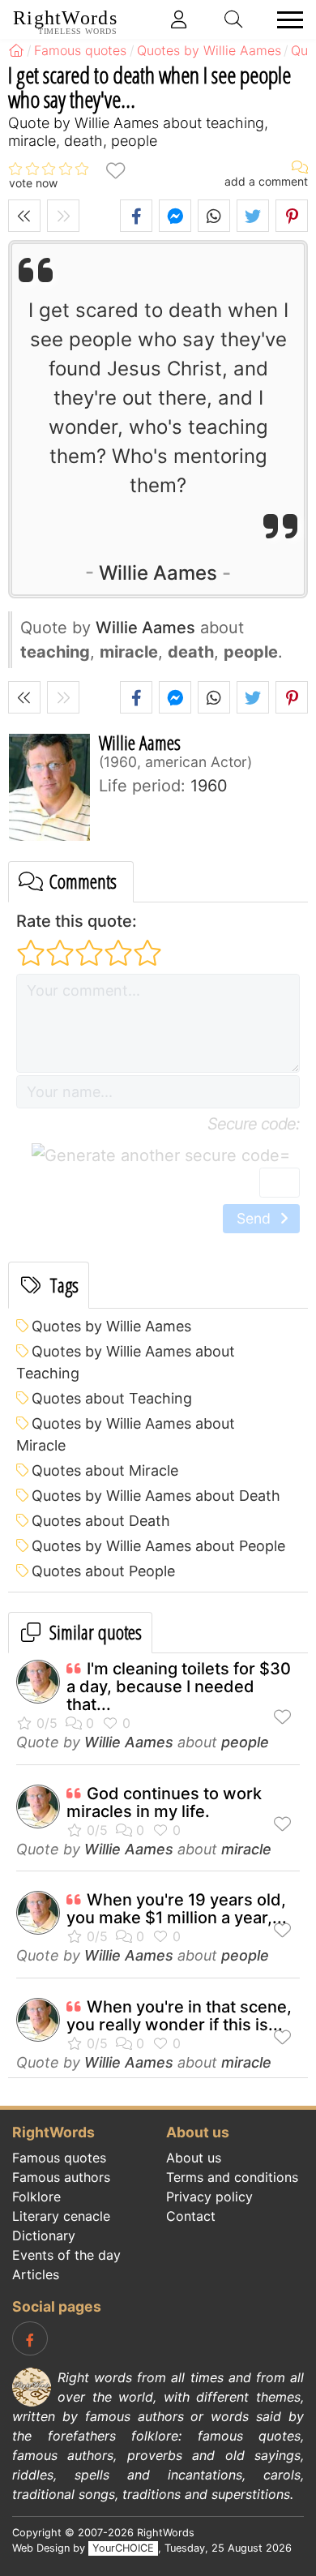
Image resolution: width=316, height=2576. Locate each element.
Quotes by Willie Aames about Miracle (126, 1434)
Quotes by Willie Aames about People (158, 1546)
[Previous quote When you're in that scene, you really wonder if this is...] (24, 216)
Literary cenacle (61, 2216)
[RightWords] (16, 50)
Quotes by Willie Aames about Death (156, 1496)
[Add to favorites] (115, 169)
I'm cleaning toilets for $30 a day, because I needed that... (179, 1687)
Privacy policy (209, 2197)
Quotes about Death (101, 1521)
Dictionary (44, 2235)
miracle (246, 1849)
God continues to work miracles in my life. (164, 1802)
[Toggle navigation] (285, 20)
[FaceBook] (30, 2338)
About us (194, 2158)
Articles (36, 2274)
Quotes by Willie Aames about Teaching (126, 1362)
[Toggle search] (234, 19)
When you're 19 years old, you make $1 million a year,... (177, 1909)
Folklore (36, 2197)
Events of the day (66, 2255)
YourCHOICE (123, 2548)
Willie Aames (158, 573)
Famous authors (61, 2177)
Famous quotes (59, 2158)
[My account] (179, 19)
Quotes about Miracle (105, 1470)
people (245, 1742)
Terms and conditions (232, 2177)
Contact (191, 2216)
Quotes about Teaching (112, 1398)
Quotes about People (103, 1571)
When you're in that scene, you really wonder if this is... (179, 2016)
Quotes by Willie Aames (111, 1326)
